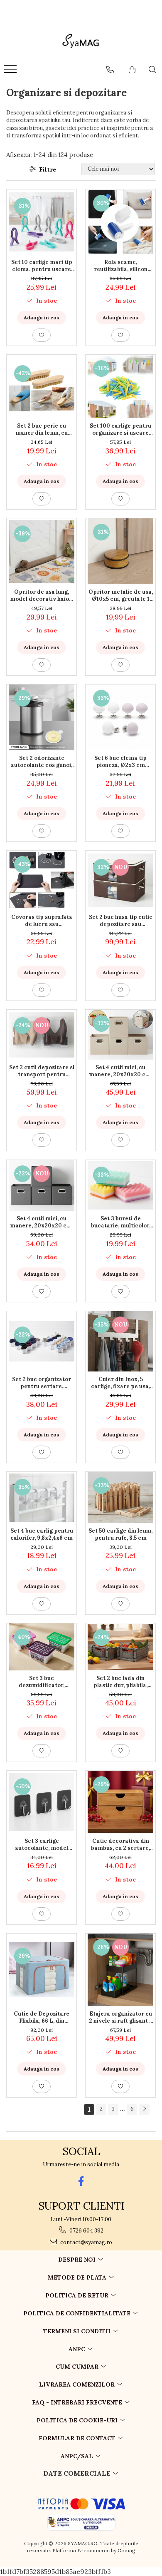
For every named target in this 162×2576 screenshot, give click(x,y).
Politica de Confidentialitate (78, 2313)
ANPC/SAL (78, 2456)
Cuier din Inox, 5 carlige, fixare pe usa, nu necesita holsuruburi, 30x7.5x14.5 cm (120, 1383)
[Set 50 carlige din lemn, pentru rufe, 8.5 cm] (120, 1497)
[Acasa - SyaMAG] (81, 42)
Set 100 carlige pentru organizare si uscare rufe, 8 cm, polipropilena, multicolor (120, 429)
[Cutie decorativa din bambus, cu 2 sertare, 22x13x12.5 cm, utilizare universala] (120, 1802)
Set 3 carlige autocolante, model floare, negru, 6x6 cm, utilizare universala (42, 1844)
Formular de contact (78, 2438)
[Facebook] (81, 2181)
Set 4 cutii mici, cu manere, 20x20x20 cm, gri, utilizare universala (42, 1222)
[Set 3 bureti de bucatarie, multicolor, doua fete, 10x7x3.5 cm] (120, 1185)
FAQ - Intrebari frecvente (78, 2402)
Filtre (46, 169)
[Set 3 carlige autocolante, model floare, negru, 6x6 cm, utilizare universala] (42, 1802)
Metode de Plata (78, 2277)
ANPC (78, 2349)
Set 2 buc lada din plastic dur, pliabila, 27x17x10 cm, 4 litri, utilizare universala (120, 1682)
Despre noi (78, 2260)
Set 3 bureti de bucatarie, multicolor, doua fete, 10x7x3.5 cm (121, 1222)
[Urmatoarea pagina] (144, 2109)
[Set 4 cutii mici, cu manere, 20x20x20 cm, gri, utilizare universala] (42, 1186)
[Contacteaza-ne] (110, 70)
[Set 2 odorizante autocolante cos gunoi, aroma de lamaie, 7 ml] (42, 717)
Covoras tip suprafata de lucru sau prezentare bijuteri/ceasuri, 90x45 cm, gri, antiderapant (42, 921)
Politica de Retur (78, 2295)
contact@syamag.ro (86, 2242)
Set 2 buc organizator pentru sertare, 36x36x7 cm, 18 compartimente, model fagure (42, 1383)
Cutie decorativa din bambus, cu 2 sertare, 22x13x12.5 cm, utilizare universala (120, 1844)
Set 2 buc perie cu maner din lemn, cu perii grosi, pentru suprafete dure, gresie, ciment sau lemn (42, 429)
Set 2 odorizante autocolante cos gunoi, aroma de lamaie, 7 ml (42, 762)
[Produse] (11, 72)
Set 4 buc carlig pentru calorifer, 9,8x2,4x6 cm (42, 1534)
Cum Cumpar (78, 2367)
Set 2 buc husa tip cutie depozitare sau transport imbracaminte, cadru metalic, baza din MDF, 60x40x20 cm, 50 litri (121, 921)
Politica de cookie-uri (78, 2420)
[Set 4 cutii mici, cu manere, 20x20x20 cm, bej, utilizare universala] (120, 1035)
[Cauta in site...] (152, 70)
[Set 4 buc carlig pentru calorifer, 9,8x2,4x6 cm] (42, 1498)
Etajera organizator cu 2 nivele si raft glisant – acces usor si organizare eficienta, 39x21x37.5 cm (121, 2017)
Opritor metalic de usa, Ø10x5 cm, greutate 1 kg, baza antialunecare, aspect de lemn (121, 595)
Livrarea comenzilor (78, 2384)
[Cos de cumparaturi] (132, 70)
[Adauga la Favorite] (42, 335)
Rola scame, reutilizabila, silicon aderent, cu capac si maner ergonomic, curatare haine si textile (120, 266)
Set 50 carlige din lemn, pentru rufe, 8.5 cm (120, 1534)
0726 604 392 (86, 2231)
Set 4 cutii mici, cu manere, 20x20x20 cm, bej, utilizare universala (121, 1071)
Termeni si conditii (78, 2331)
